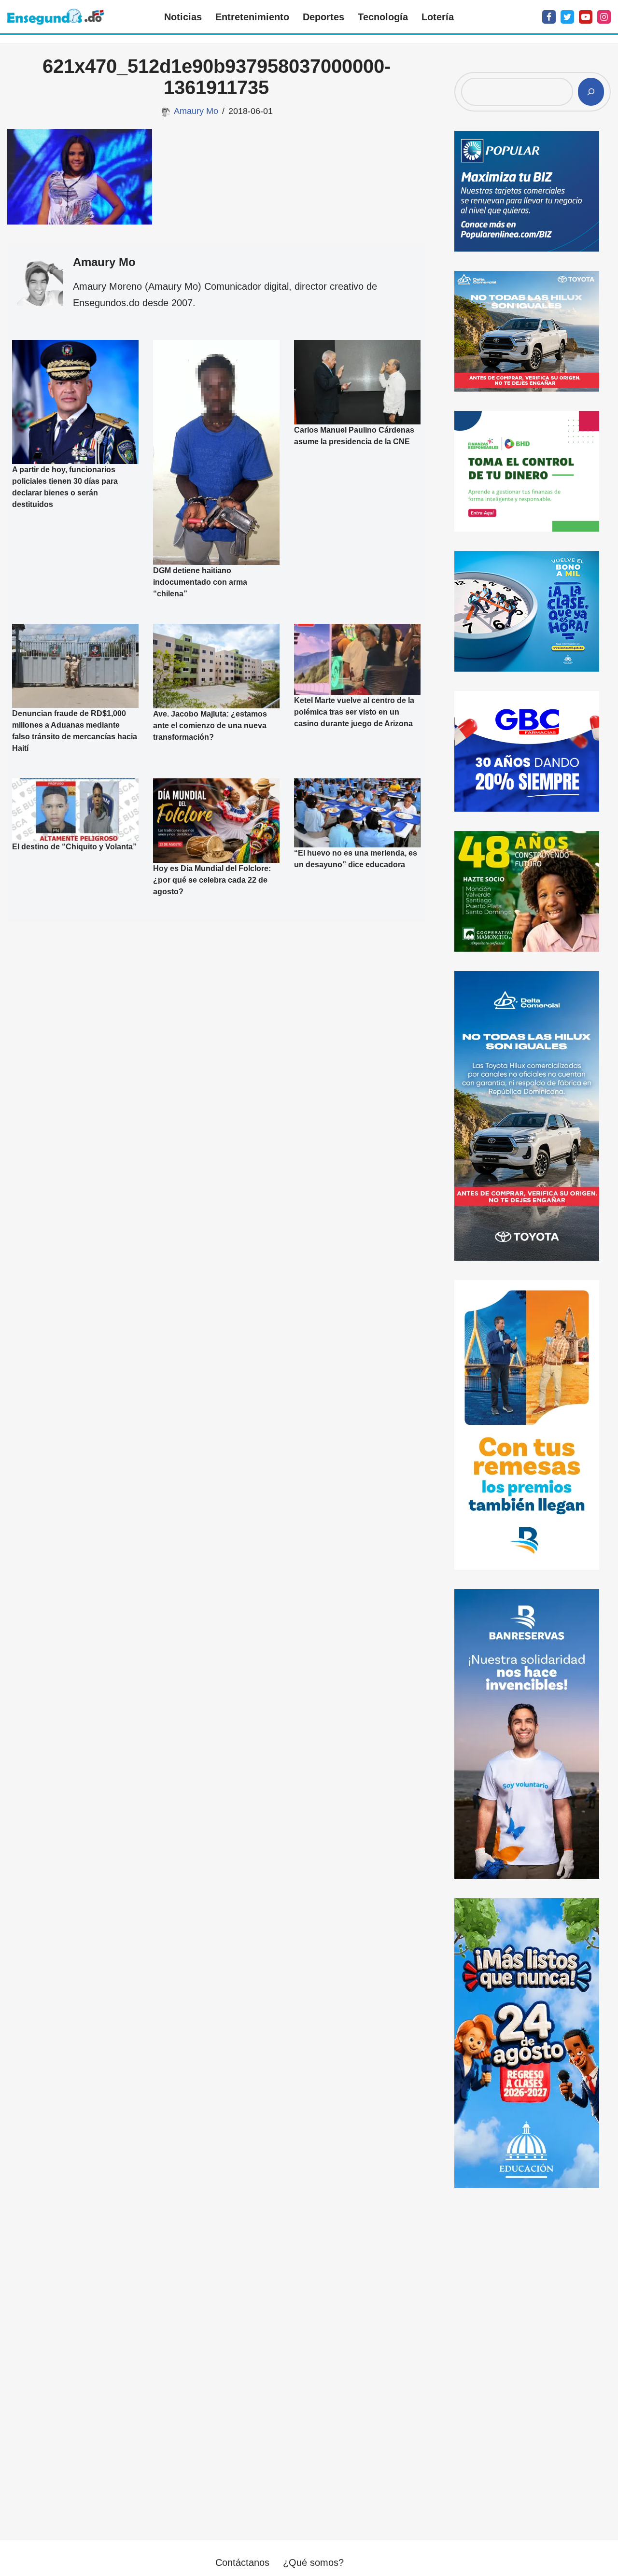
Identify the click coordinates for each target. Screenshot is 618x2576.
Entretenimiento (252, 17)
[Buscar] (591, 92)
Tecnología (383, 17)
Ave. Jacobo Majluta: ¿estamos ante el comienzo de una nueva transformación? (210, 725)
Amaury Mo (196, 111)
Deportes (323, 17)
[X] (567, 17)
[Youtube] (586, 17)
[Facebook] (549, 17)
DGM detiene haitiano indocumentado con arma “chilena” (200, 582)
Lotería (438, 17)
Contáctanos (242, 2562)
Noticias (183, 17)
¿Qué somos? (313, 2562)
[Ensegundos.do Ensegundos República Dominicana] (56, 17)
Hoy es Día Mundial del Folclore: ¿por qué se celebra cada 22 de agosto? (212, 880)
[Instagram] (604, 17)
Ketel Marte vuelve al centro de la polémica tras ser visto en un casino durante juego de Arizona (354, 712)
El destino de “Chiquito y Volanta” (74, 847)
